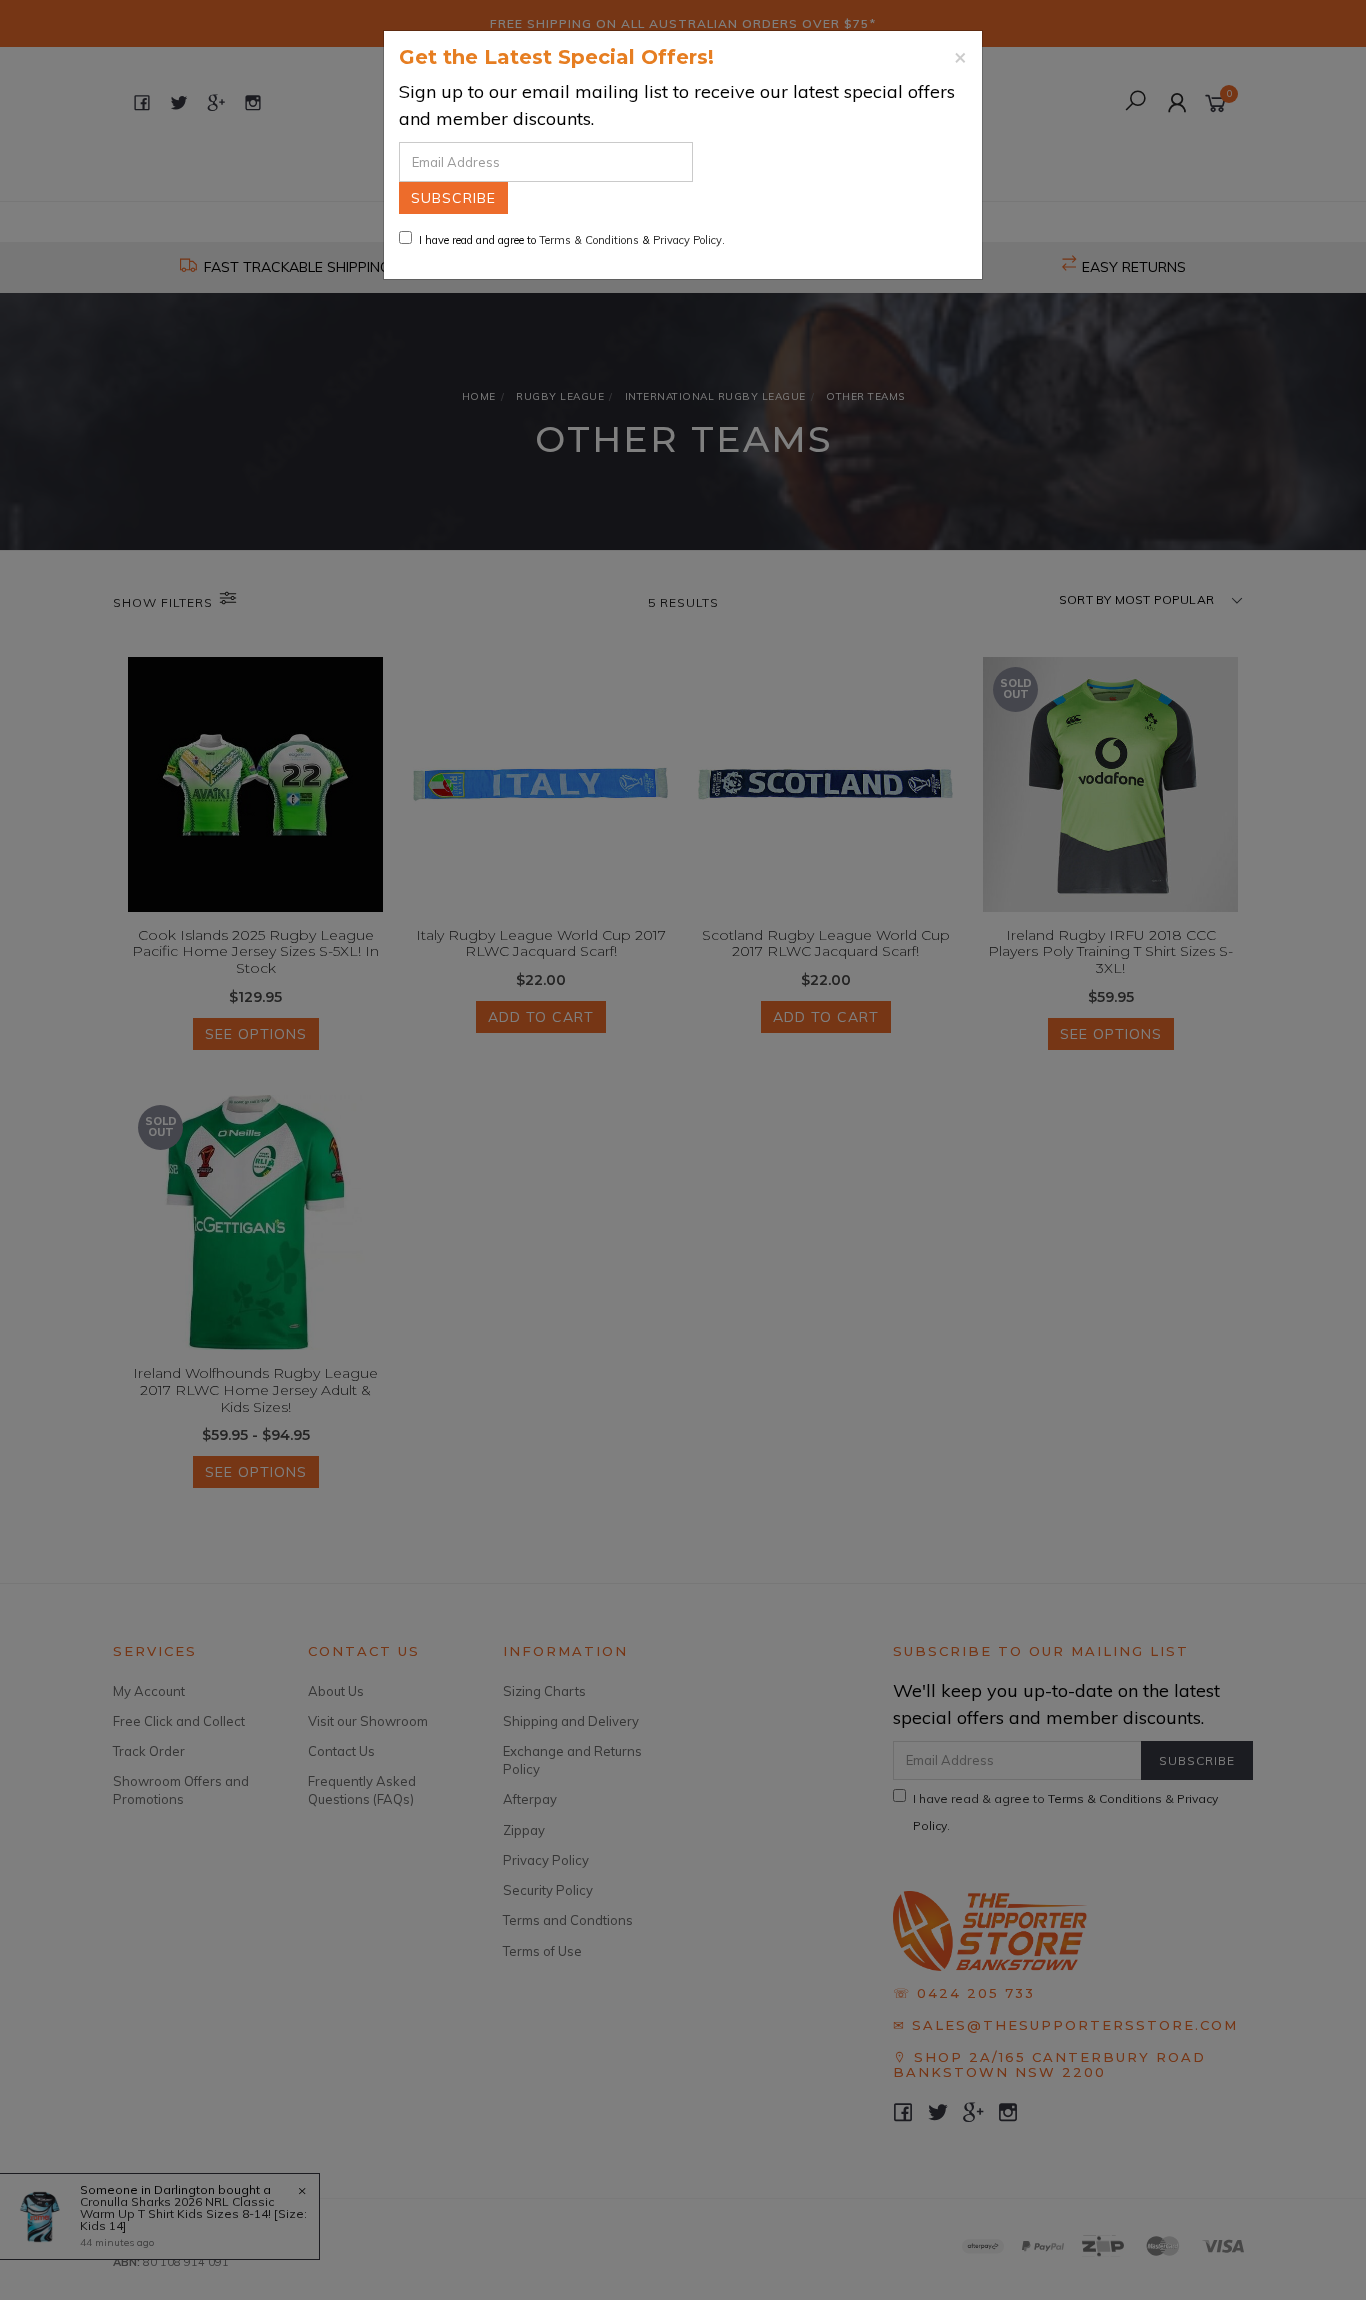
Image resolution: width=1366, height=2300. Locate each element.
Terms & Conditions (589, 240)
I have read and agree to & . (572, 240)
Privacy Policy (687, 240)
